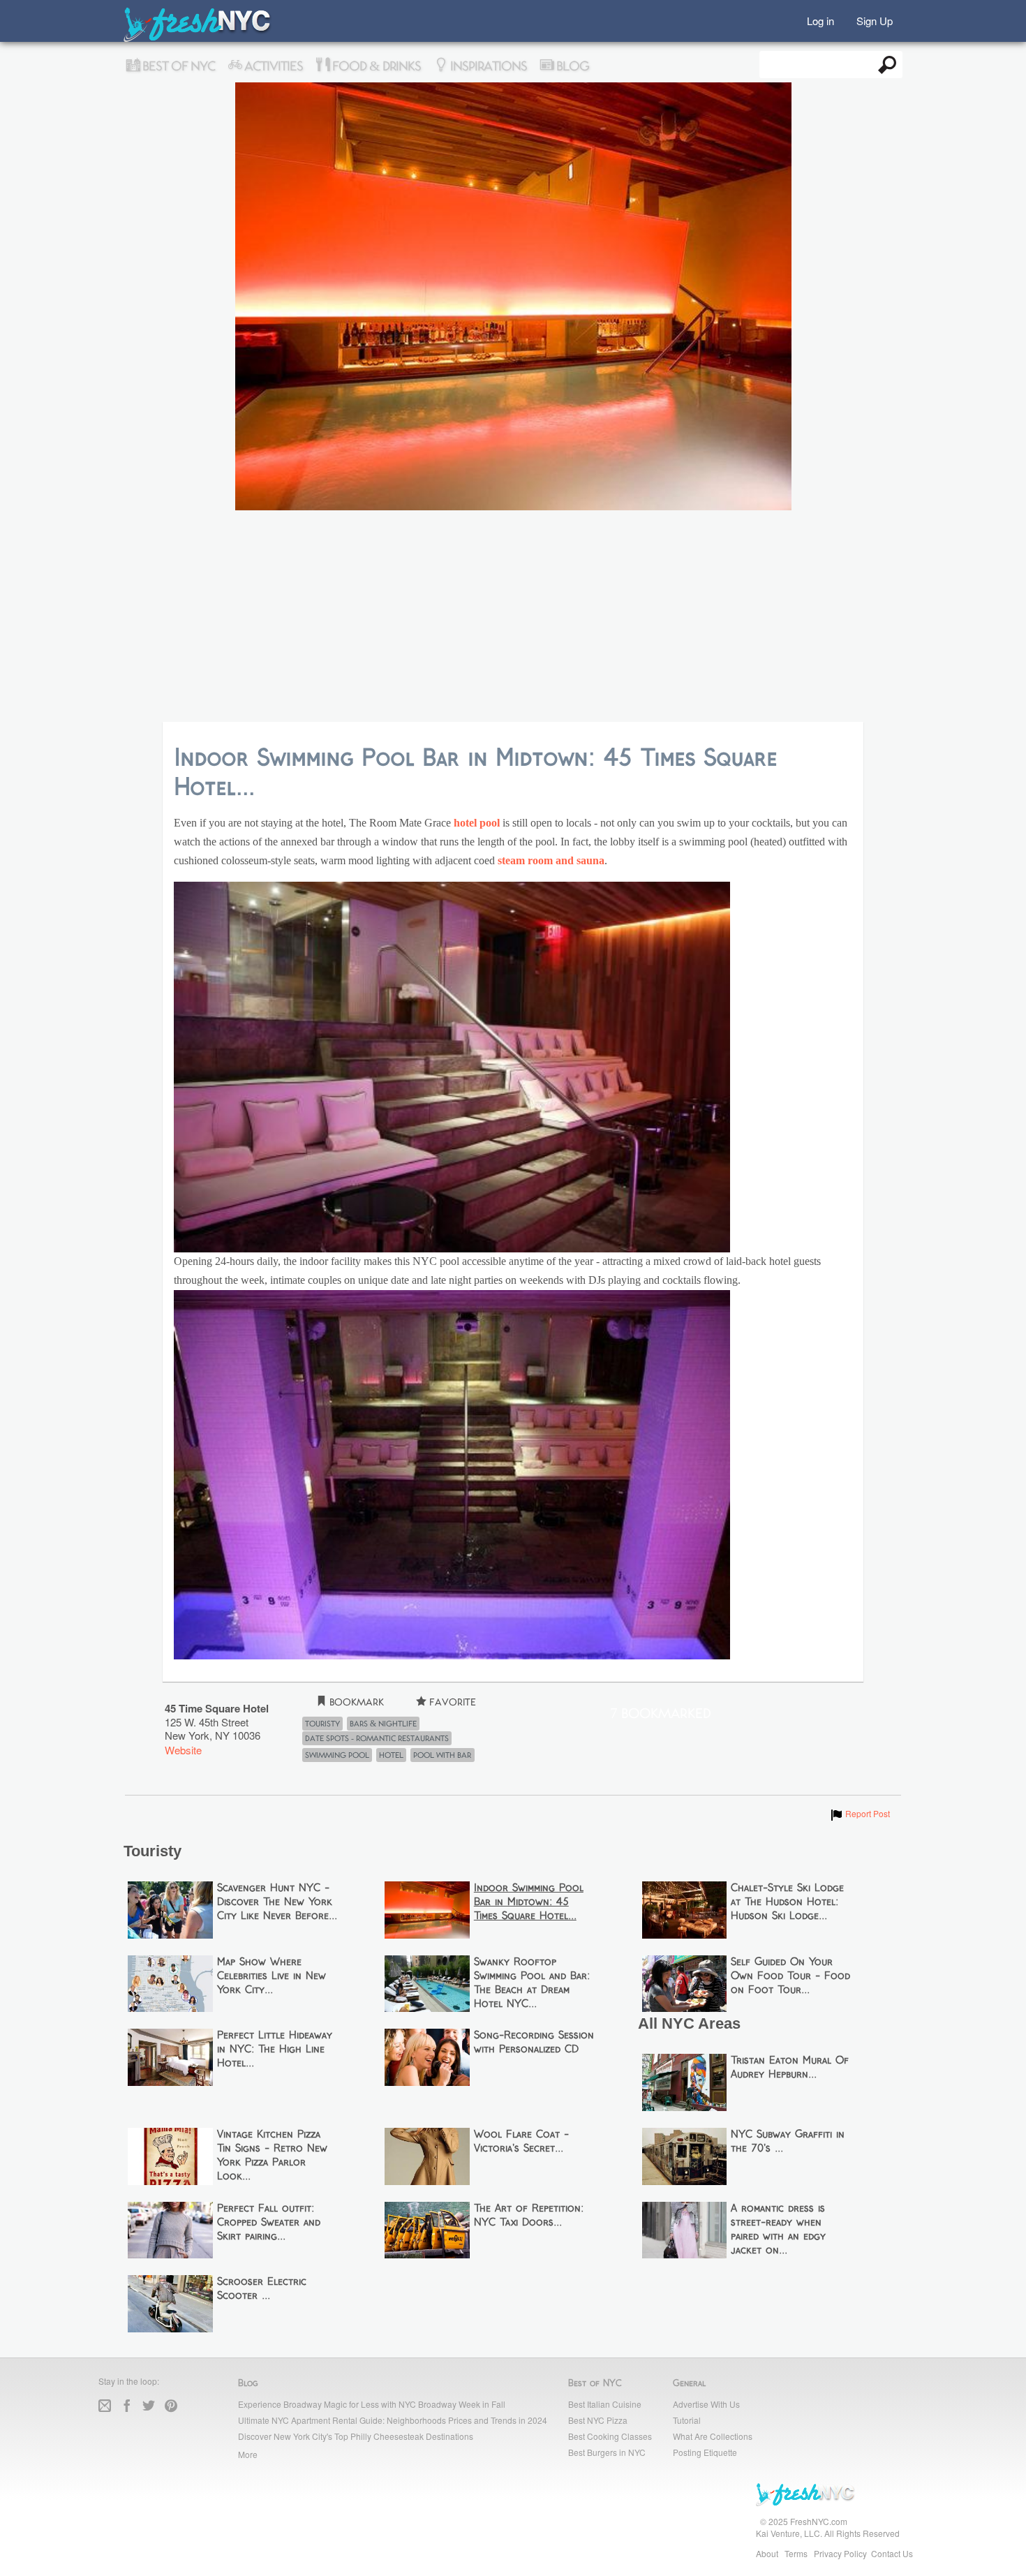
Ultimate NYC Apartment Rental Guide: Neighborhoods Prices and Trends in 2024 (393, 2420)
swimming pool (337, 1755)
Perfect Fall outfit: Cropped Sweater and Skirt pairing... (269, 2223)
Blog (571, 66)
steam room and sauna (551, 861)
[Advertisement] (513, 617)
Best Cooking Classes (610, 2436)
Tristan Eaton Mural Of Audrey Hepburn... (790, 2068)
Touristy (322, 1724)
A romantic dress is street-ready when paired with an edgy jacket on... (778, 2230)
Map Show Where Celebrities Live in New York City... (272, 1976)
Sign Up (875, 20)
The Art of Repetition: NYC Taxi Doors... (529, 2216)
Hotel (391, 1755)
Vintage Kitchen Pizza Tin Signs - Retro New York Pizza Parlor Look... (272, 2156)
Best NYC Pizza (598, 2420)
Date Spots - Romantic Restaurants (377, 1738)
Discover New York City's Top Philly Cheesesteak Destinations (356, 2436)
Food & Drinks (375, 66)
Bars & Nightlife (383, 1724)
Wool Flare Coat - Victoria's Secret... (521, 2142)
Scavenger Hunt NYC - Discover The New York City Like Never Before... (277, 1902)
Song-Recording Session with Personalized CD (534, 2043)
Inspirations (487, 66)
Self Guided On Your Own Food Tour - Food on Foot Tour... (790, 1976)
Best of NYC (177, 66)
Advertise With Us (706, 2404)
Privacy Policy (840, 2553)
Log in (820, 20)
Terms (796, 2553)
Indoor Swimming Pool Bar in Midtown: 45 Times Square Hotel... (529, 1902)
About (767, 2553)
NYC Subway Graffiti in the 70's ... (788, 2142)
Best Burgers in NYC (607, 2452)
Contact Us (892, 2553)
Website (183, 1750)
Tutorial (687, 2420)
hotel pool (477, 823)
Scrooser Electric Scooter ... (262, 2289)
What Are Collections (713, 2436)
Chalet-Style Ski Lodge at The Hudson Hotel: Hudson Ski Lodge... (787, 1902)
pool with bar (442, 1755)
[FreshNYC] (198, 39)
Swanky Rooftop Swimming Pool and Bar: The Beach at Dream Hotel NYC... (532, 1983)
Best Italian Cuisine (605, 2404)
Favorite (451, 1702)
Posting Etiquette (705, 2452)
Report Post (860, 1813)
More (248, 2454)
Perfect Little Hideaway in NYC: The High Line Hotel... (275, 2050)
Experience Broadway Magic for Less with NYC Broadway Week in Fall (372, 2404)
